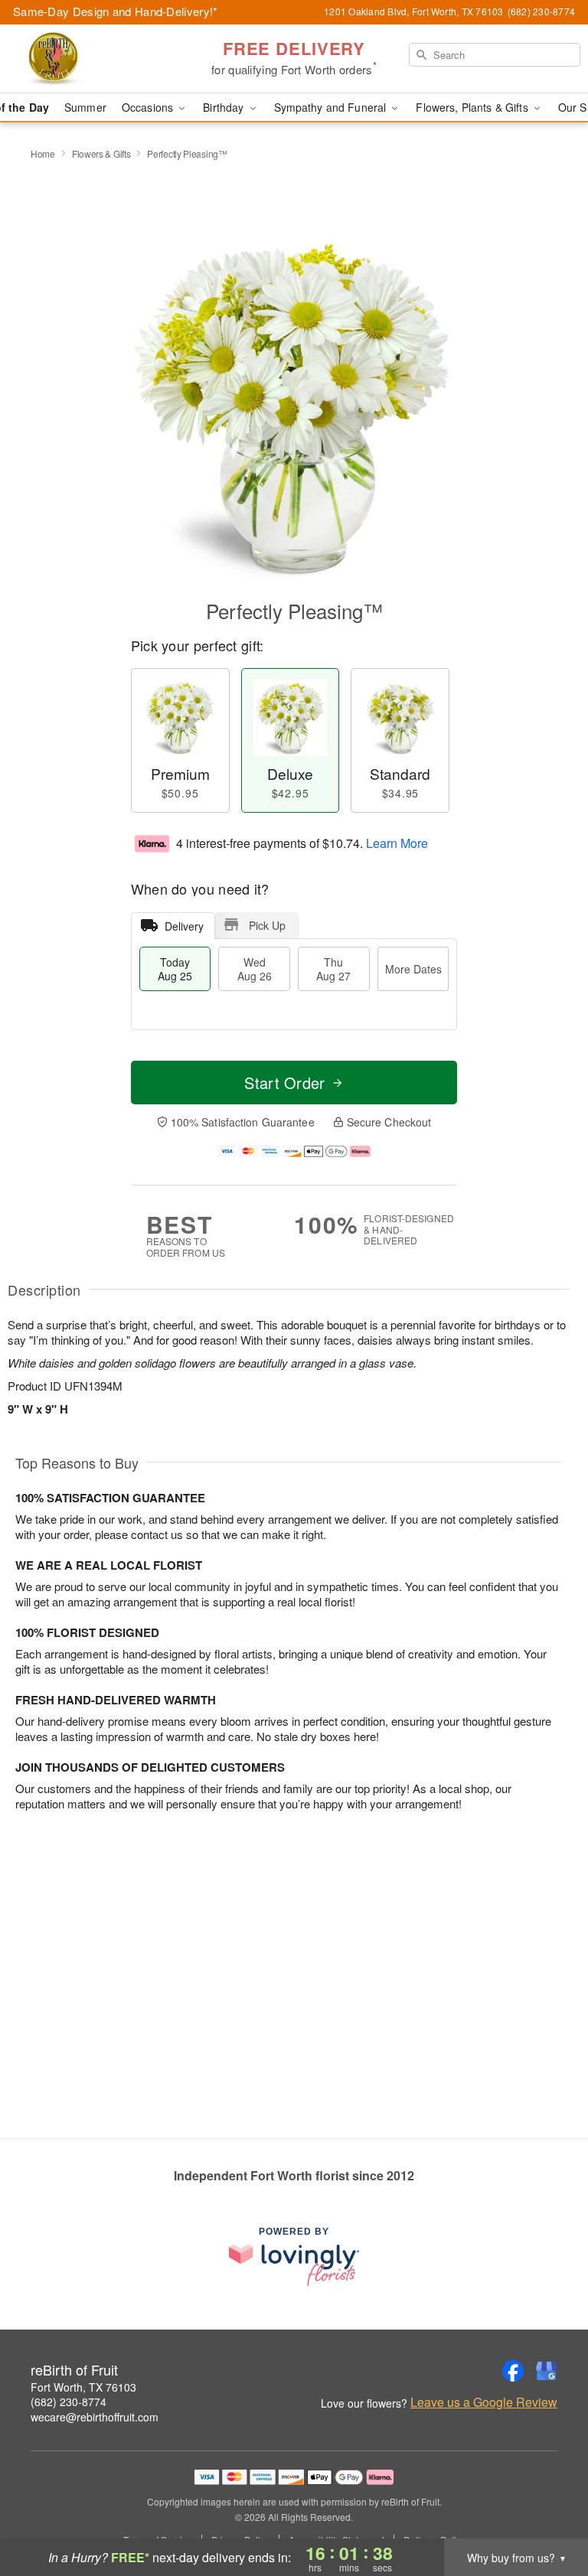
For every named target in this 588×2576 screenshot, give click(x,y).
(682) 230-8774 (69, 2402)
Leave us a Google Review (484, 2402)
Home (43, 153)
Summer (85, 107)
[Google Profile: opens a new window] (547, 2371)
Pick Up (267, 925)
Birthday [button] (225, 107)
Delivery (184, 926)
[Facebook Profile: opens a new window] (513, 2371)
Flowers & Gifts (101, 153)
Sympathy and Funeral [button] (332, 107)
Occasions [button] (149, 107)
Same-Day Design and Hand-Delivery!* (116, 11)
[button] (548, 2511)
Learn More (397, 843)
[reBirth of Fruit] (101, 59)
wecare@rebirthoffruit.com (95, 2417)
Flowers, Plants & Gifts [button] (473, 107)
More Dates (413, 969)
